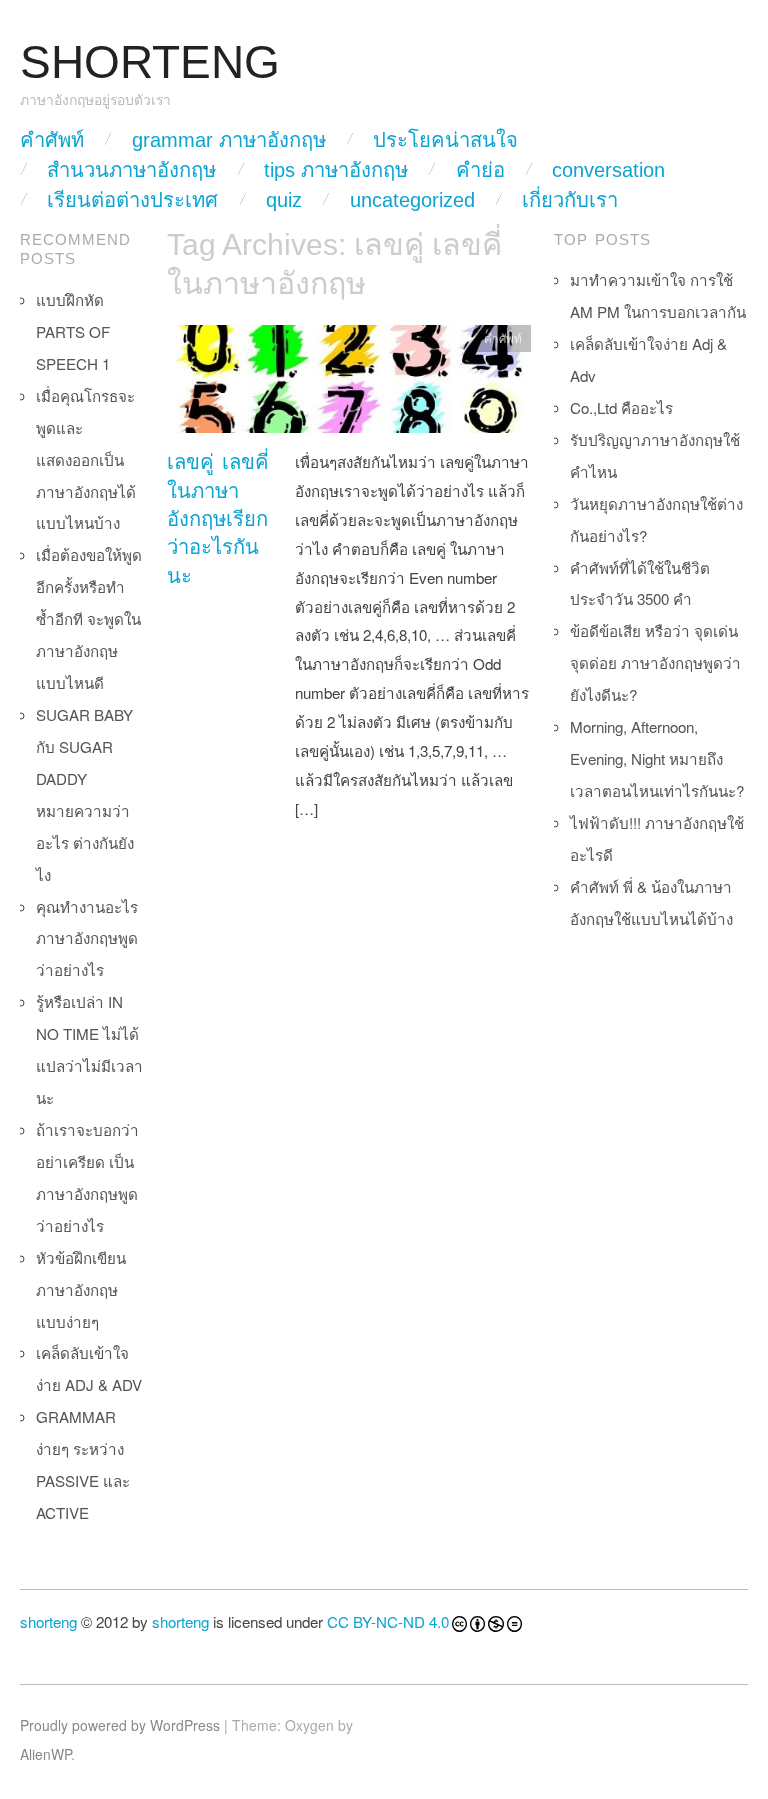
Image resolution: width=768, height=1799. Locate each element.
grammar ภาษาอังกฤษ (229, 140)
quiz (284, 200)
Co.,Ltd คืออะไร (621, 407)
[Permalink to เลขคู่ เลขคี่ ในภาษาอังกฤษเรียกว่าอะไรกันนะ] (349, 384)
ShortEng (150, 62)
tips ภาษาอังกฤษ (336, 170)
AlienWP (45, 1754)
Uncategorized (412, 200)
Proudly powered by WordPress (120, 1725)
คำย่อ (480, 170)
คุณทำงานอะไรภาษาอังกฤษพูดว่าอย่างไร (87, 938)
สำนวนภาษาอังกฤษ (131, 170)
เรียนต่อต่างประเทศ (132, 200)
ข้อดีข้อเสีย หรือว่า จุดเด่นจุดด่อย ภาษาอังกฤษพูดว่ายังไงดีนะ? (655, 662)
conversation (608, 170)
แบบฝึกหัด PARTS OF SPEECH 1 (73, 331)
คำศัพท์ (52, 140)
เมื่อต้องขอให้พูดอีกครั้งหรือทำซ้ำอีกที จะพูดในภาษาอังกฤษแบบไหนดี (89, 618)
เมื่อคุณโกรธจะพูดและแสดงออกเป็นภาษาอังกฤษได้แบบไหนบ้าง (86, 459)
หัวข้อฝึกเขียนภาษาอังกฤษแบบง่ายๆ (81, 1289)
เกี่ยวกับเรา (570, 200)
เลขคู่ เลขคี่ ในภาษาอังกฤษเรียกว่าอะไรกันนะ (218, 519)
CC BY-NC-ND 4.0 (388, 1621)
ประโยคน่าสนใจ (445, 140)
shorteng (48, 1621)
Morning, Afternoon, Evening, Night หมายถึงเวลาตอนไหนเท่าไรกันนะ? (657, 758)
